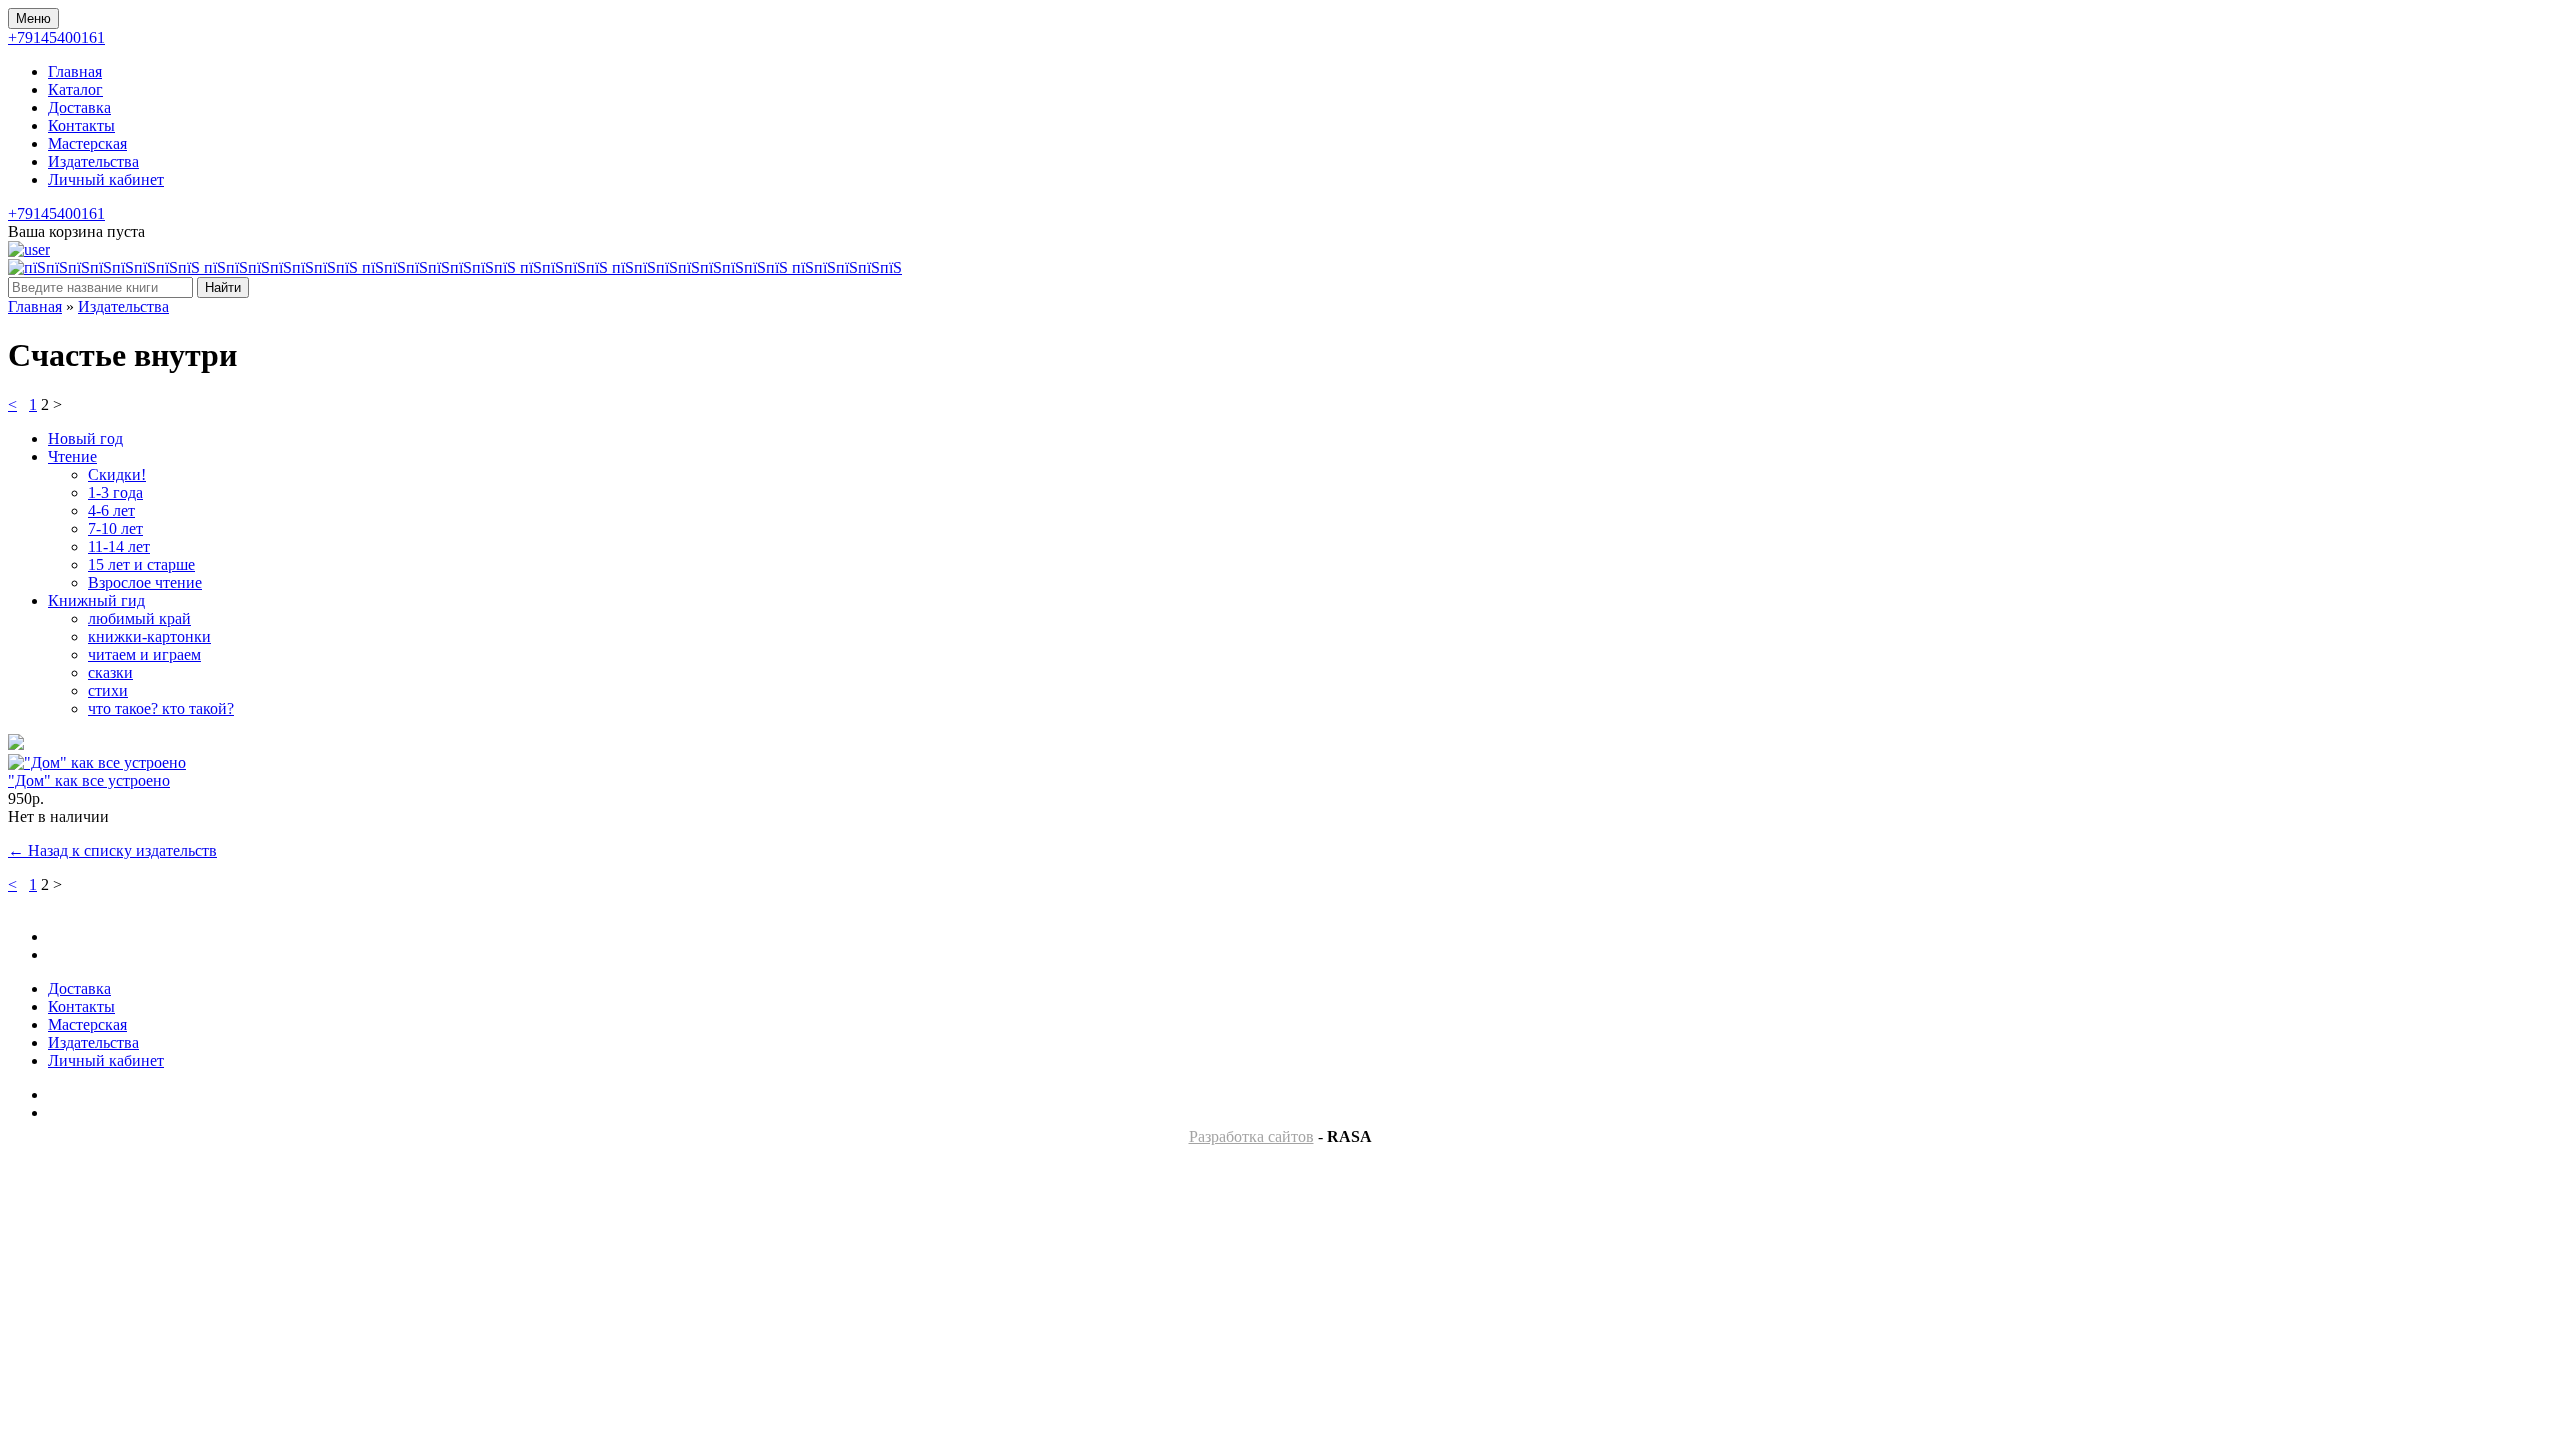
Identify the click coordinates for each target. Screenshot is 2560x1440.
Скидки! (117, 474)
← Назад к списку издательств (112, 850)
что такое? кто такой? (161, 708)
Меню (33, 18)
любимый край (139, 618)
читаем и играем (144, 654)
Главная (75, 71)
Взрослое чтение (145, 582)
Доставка (79, 107)
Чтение (72, 456)
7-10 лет (115, 528)
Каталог (75, 89)
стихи (108, 690)
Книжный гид (96, 600)
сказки (110, 672)
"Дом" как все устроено (89, 780)
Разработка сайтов (1251, 1136)
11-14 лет (119, 546)
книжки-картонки (149, 636)
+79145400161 (56, 37)
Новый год (85, 438)
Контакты (81, 125)
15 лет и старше (141, 564)
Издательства (93, 161)
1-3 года (115, 492)
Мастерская (87, 143)
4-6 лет (111, 510)
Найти (223, 287)
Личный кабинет (106, 179)
